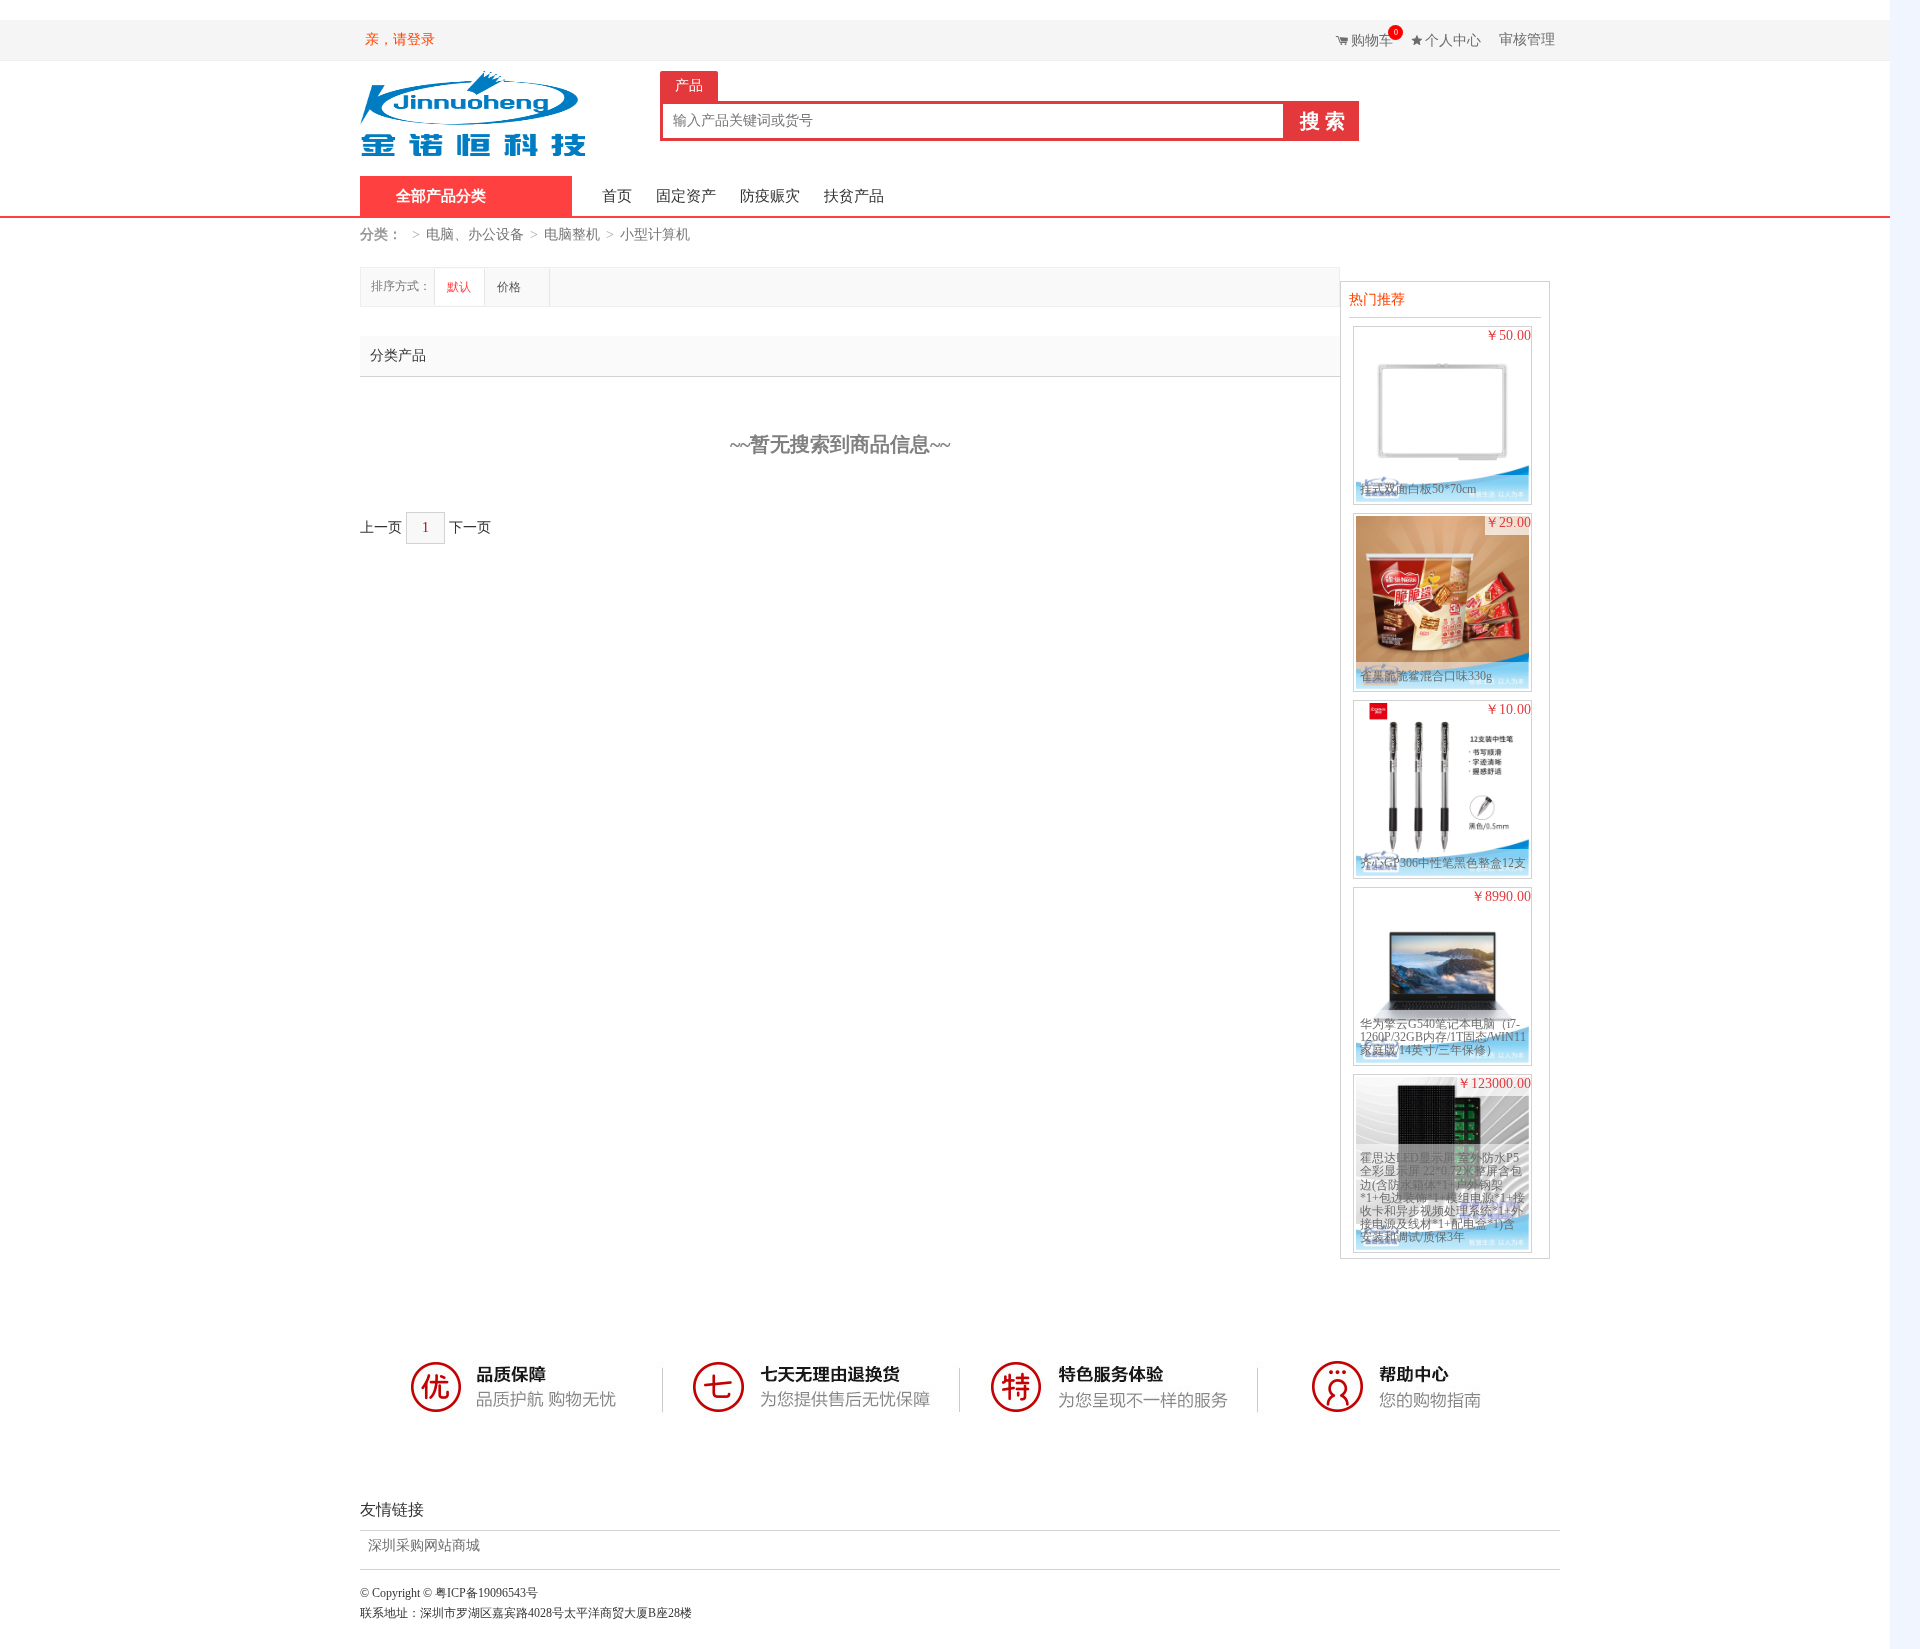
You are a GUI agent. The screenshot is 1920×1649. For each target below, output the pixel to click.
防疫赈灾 (770, 196)
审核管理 (1527, 39)
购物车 (1374, 38)
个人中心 (1453, 40)
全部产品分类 (441, 196)
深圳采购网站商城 (424, 1546)
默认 (459, 287)
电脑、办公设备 (475, 234)
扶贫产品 (854, 196)
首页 (617, 196)
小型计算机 (655, 234)
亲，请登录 (400, 39)
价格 (510, 287)
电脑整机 (572, 234)
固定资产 (686, 196)
